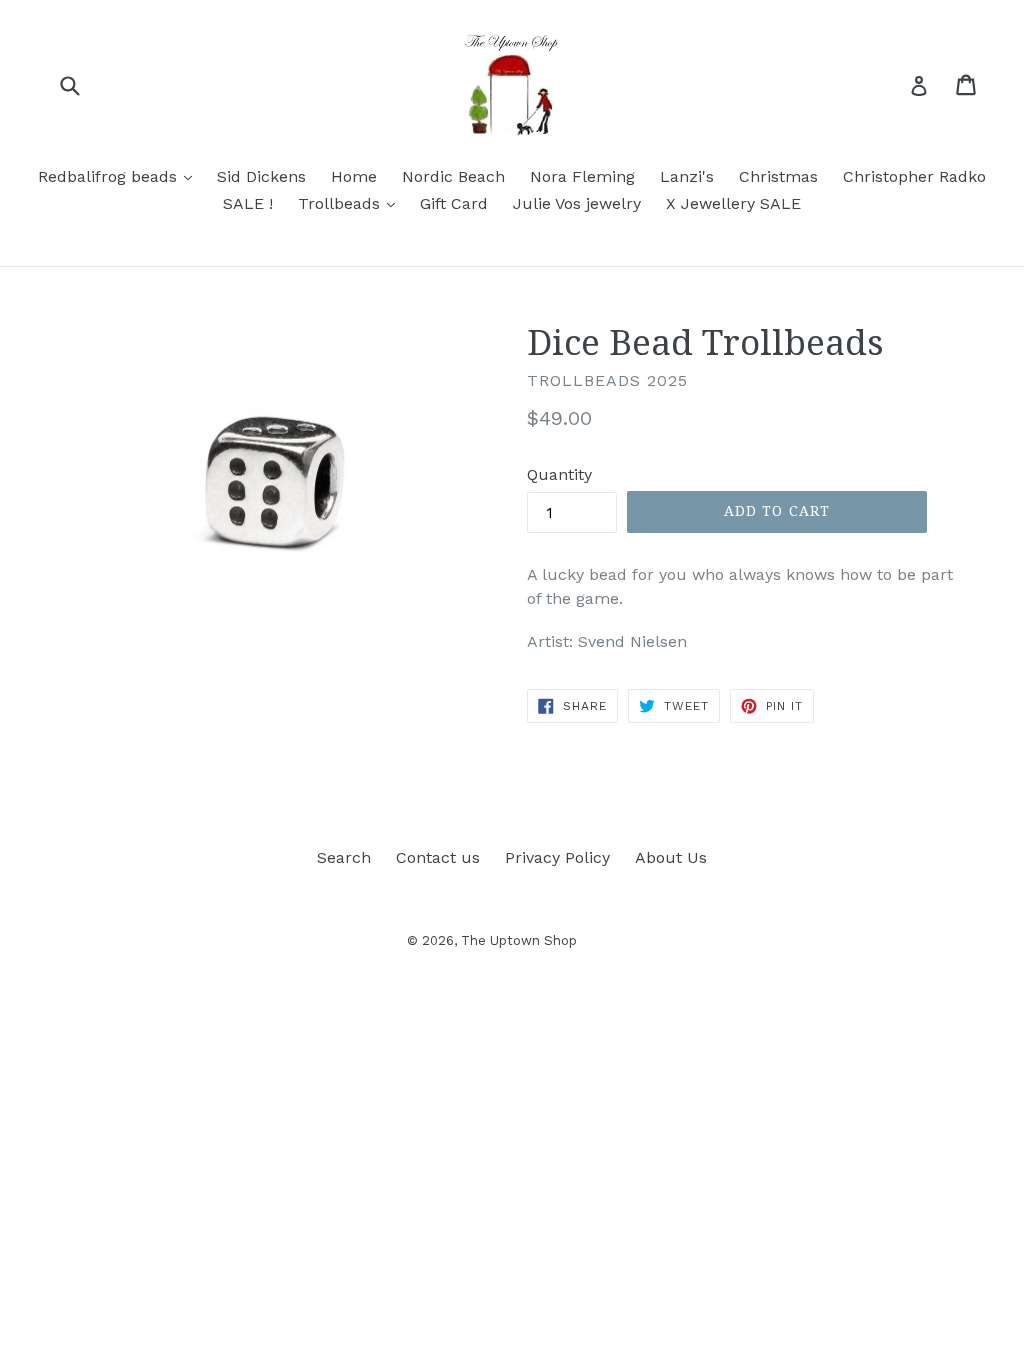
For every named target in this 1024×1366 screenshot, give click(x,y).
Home (354, 176)
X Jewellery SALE (733, 203)
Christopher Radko (914, 176)
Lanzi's (687, 176)
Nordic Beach (453, 176)
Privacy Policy (557, 857)
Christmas (778, 176)
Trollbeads (351, 203)
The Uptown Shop (519, 940)
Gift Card (454, 203)
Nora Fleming (582, 176)
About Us (671, 857)
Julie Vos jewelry (577, 203)
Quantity (559, 474)
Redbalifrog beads (120, 176)
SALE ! (248, 203)
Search (344, 857)
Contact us (438, 857)
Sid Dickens (261, 176)
